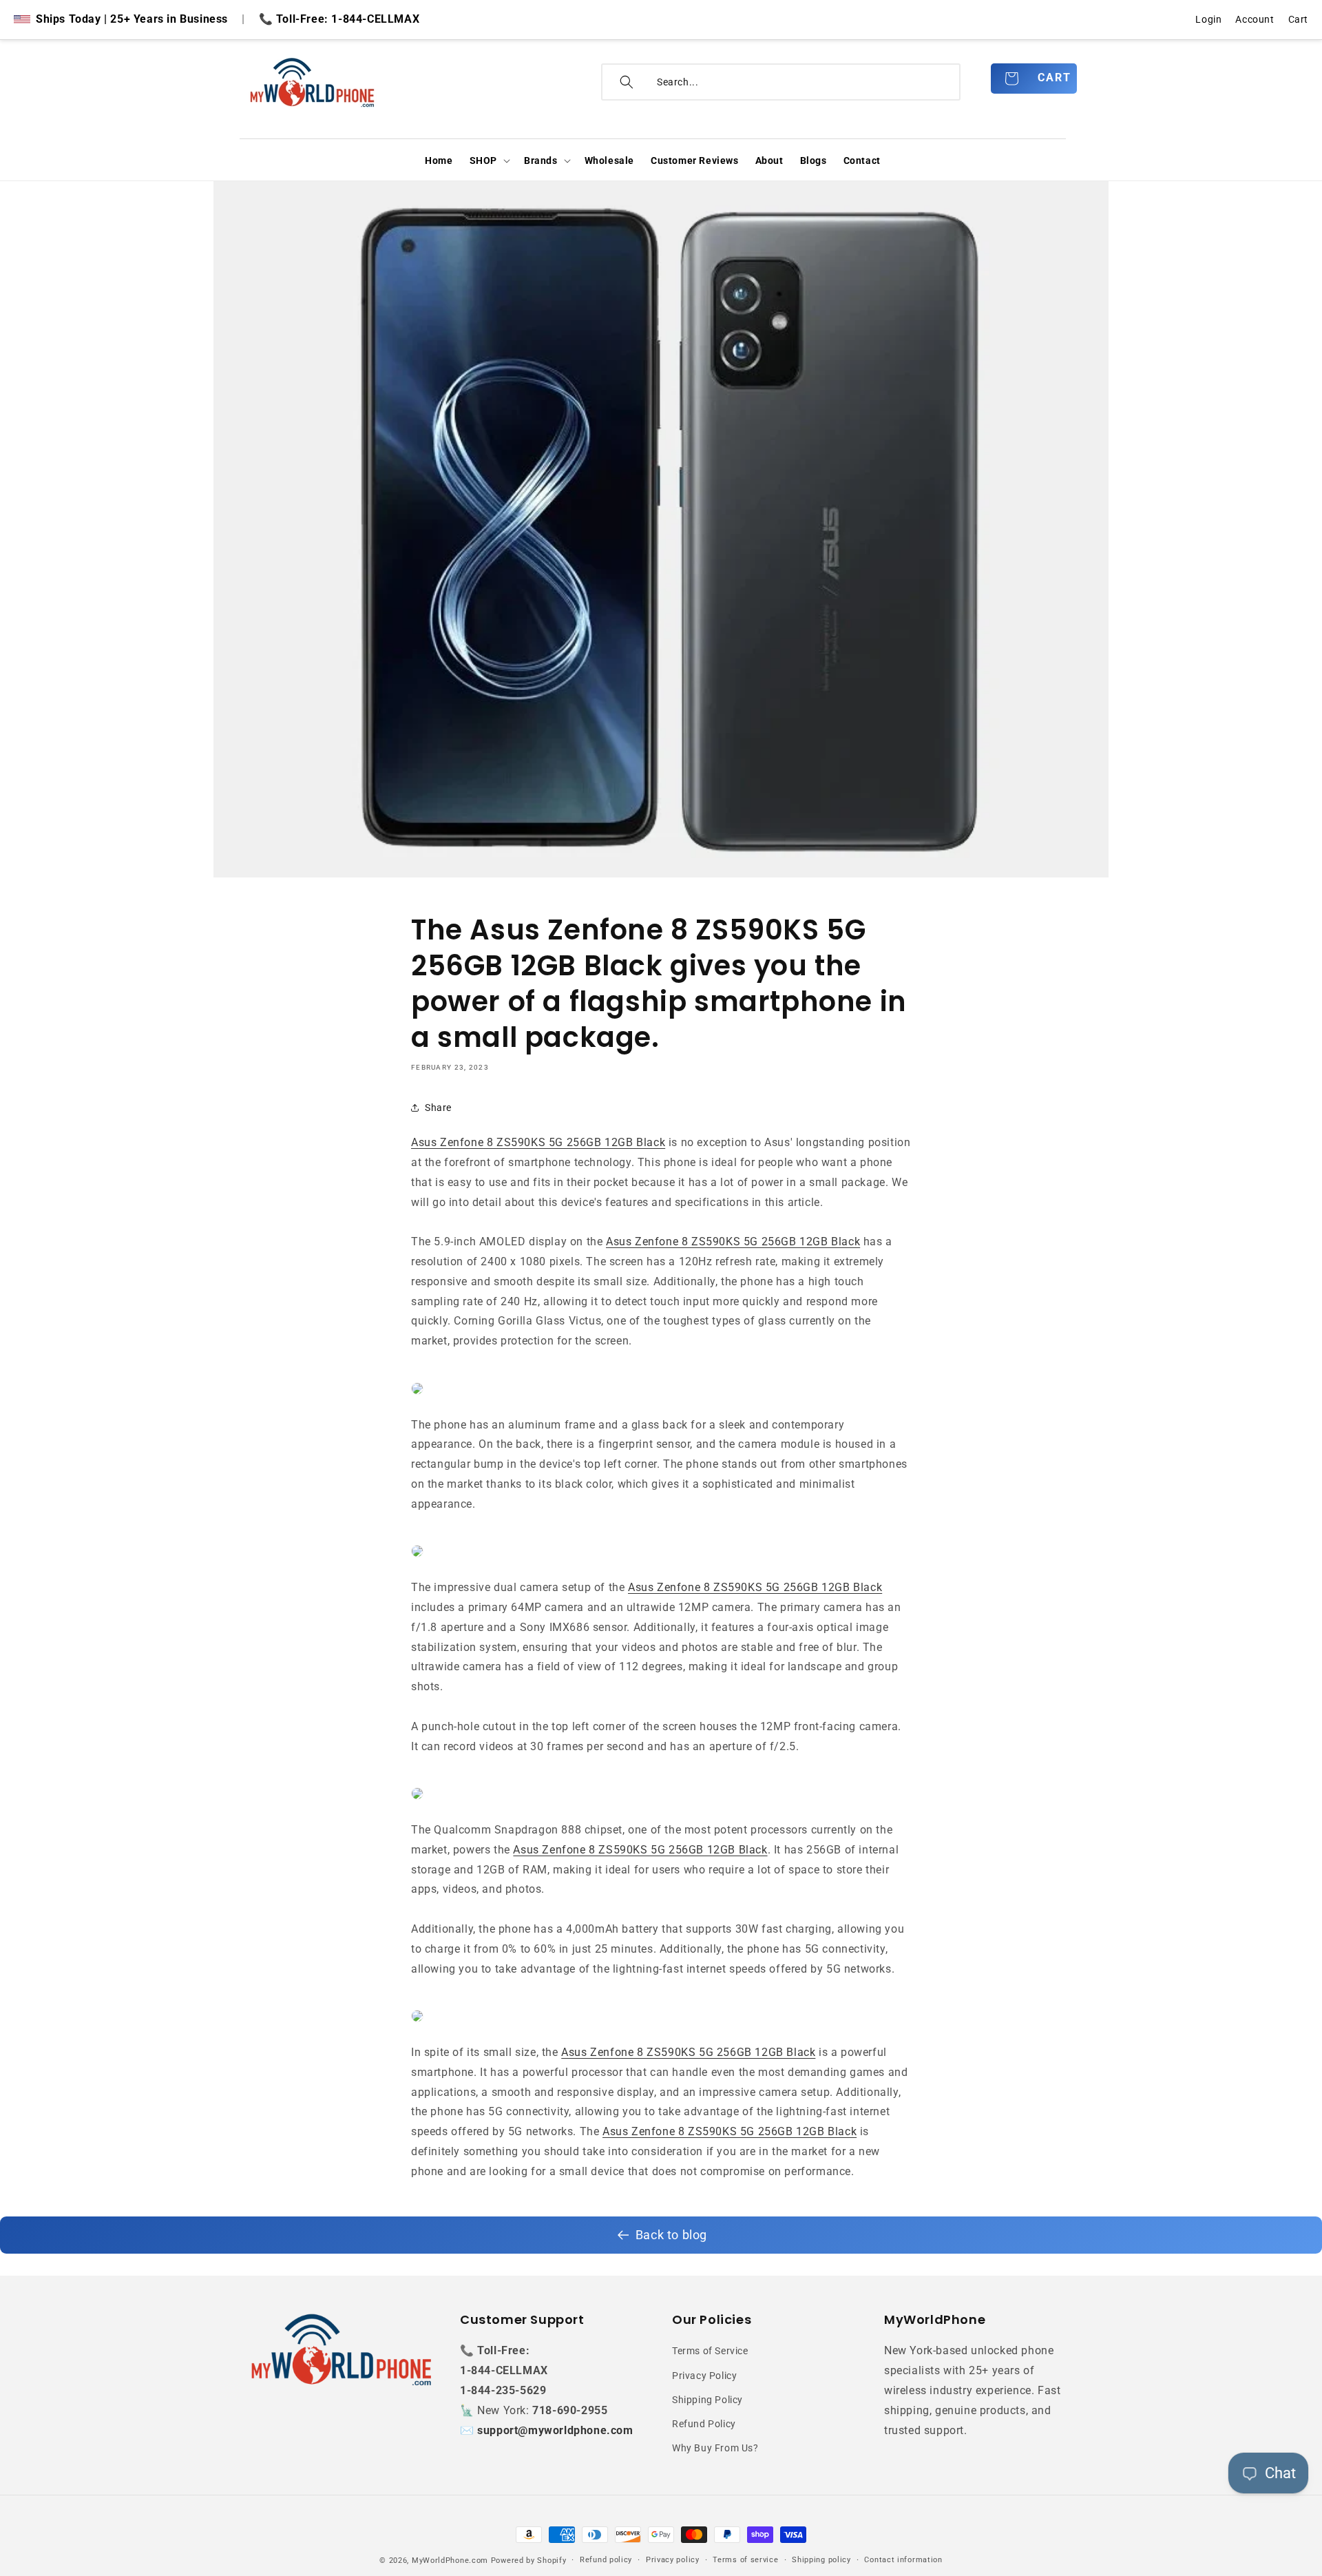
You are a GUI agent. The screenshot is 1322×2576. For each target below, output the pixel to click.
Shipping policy (821, 2560)
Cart (1298, 19)
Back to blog (671, 2235)
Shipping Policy (707, 2400)
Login (1208, 19)
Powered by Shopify (529, 2561)
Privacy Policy (704, 2376)
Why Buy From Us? (715, 2448)
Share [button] (438, 1108)
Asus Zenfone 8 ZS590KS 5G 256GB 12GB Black (538, 1142)
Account (1255, 19)
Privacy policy (673, 2560)
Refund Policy (704, 2424)
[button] (489, 160)
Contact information (903, 2560)
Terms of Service (710, 2351)
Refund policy (606, 2560)
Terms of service (745, 2560)
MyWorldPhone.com (450, 2561)
